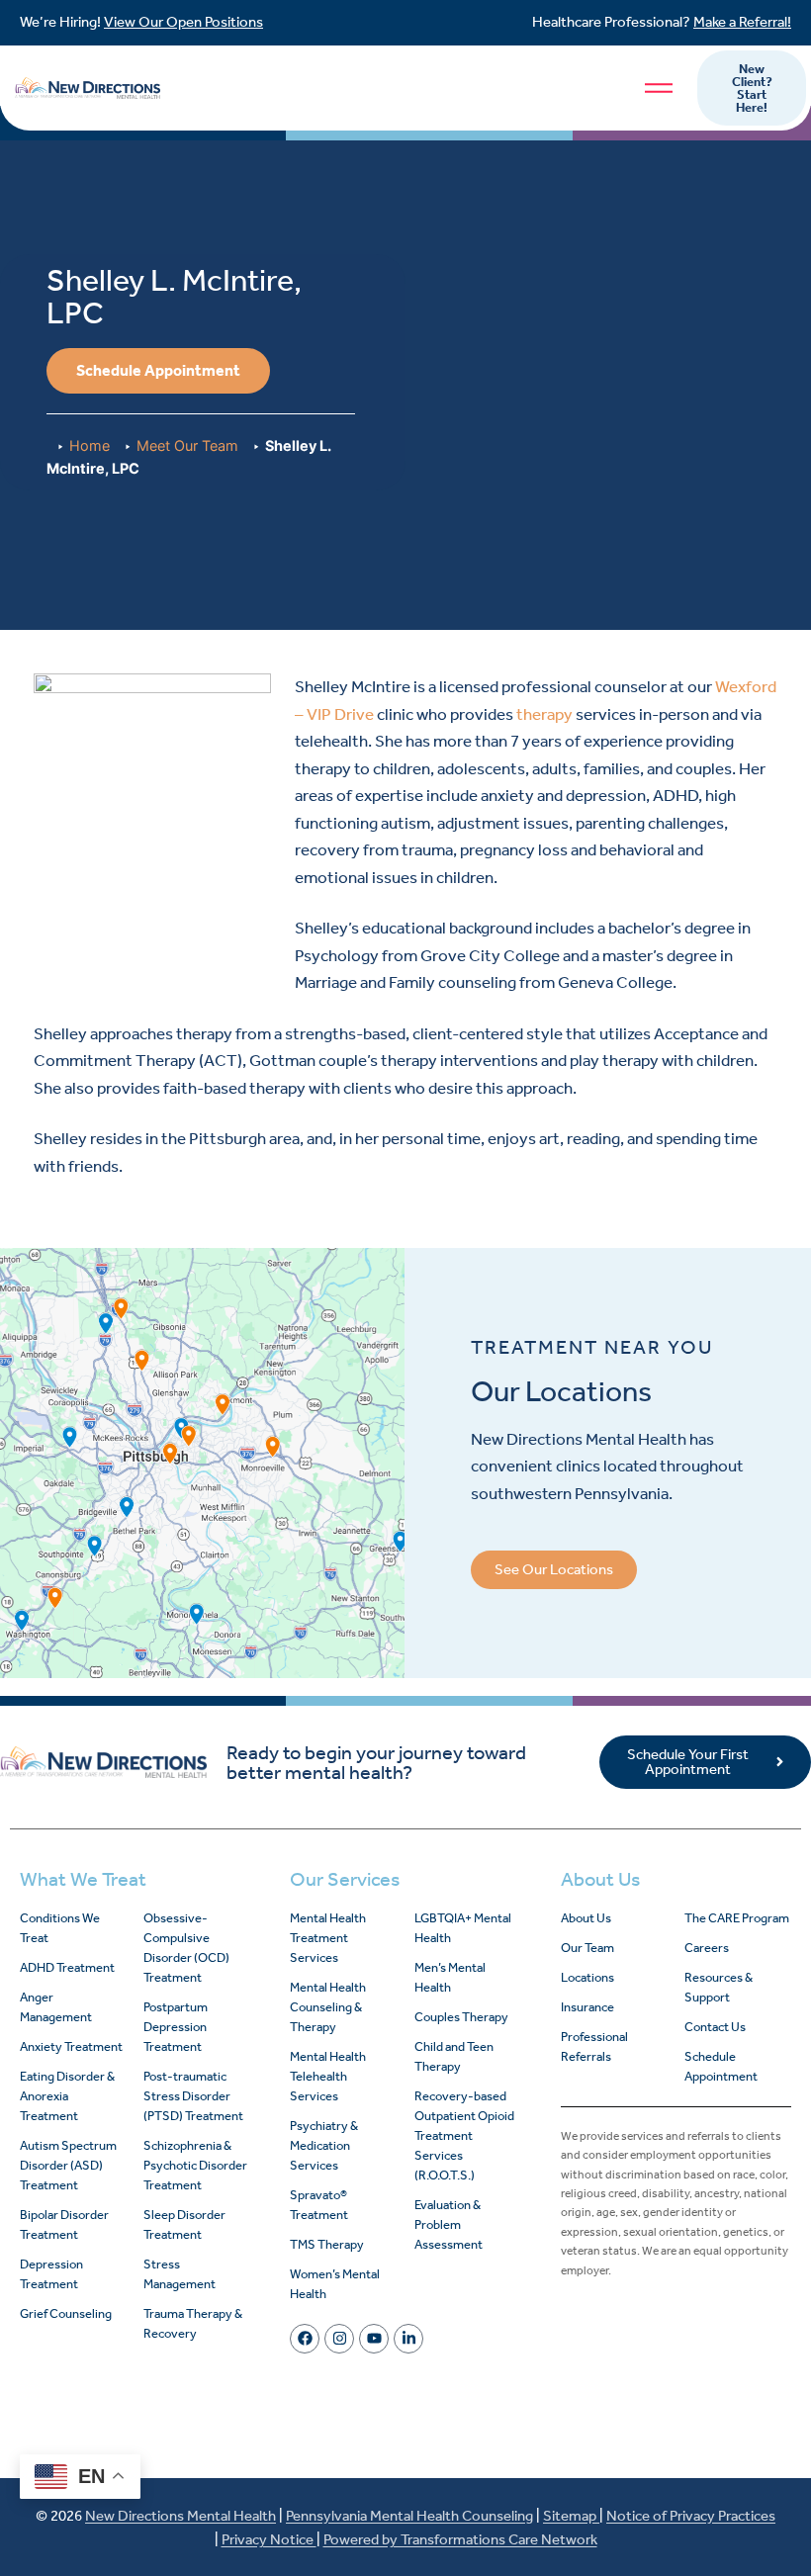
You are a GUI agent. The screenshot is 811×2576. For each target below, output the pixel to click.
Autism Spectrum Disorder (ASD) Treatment (68, 2165)
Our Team (587, 1948)
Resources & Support (719, 1987)
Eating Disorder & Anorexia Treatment (67, 2096)
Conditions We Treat (60, 1928)
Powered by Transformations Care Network (460, 2539)
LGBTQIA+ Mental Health (463, 1928)
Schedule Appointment (721, 2066)
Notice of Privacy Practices (691, 2516)
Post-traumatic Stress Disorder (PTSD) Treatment (193, 2096)
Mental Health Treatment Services (328, 1938)
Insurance (587, 2007)
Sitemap (571, 2516)
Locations (587, 1977)
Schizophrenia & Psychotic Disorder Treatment (195, 2165)
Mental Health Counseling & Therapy (328, 2007)
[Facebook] (305, 2339)
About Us (586, 1918)
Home (90, 445)
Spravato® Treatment (319, 2205)
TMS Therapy (327, 2244)
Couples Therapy (461, 2017)
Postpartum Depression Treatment (176, 2027)
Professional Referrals (594, 2046)
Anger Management (56, 2007)
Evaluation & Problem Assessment (449, 2224)
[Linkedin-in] (408, 2339)
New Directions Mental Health (180, 2516)
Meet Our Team (187, 445)
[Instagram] (339, 2339)
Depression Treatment (51, 2274)
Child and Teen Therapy (454, 2056)
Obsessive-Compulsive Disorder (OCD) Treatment (186, 1948)
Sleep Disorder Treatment (184, 2224)
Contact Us (715, 2027)
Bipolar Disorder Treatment (64, 2224)
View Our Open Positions (183, 22)
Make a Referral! (742, 22)
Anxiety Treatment (71, 2046)
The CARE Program (737, 1918)
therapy (544, 714)
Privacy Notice (269, 2539)
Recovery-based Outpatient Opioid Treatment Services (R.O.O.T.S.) (464, 2135)
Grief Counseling (66, 2313)
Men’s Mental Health (450, 1977)
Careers (707, 1948)
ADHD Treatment (67, 1967)
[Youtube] (374, 2339)
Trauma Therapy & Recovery (193, 2323)
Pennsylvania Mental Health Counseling (409, 2516)
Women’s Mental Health (335, 2284)
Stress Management (180, 2274)
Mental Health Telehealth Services (328, 2076)
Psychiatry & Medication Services (324, 2145)
